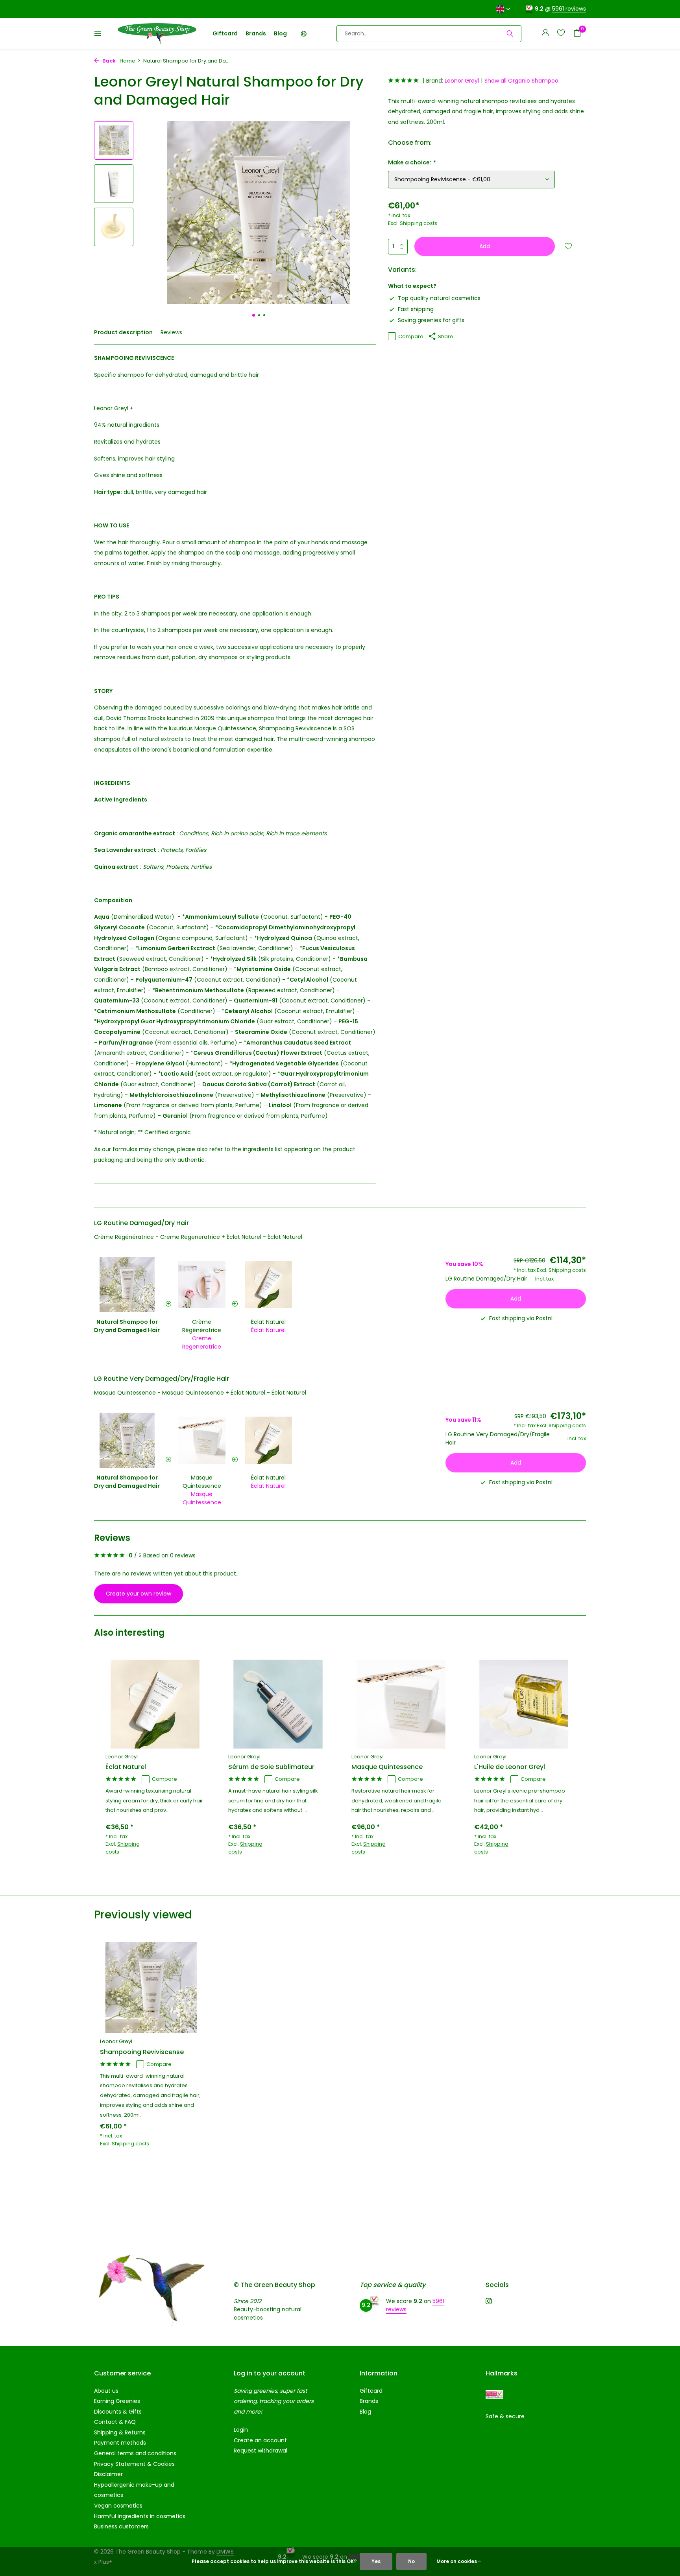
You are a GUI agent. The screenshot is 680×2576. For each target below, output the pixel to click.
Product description (123, 332)
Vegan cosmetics (118, 2506)
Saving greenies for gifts (431, 320)
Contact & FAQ (115, 2422)
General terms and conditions (135, 2453)
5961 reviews (569, 9)
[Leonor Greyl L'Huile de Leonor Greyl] (524, 1704)
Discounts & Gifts (118, 2412)
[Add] (197, 1862)
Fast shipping (416, 309)
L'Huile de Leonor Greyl (510, 1767)
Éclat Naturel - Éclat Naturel (264, 1237)
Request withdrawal (261, 2451)
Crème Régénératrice (202, 1326)
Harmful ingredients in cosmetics (140, 2516)
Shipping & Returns (120, 2432)
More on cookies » (458, 2561)
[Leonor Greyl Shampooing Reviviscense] (151, 1988)
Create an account (260, 2440)
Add (485, 246)
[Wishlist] (561, 34)
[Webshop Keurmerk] (494, 2395)
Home (128, 61)
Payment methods (120, 2443)
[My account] (545, 34)
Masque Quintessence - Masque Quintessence (159, 1393)
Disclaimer (108, 2474)
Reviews (171, 332)
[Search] (510, 33)
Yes (376, 2561)
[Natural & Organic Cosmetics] (157, 33)
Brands (256, 33)
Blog (280, 33)
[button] (254, 315)
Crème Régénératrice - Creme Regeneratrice (157, 1237)
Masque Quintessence (202, 1482)
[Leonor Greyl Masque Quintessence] (401, 1704)
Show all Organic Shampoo (521, 81)
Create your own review (139, 1594)
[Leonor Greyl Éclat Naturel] (155, 1704)
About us (106, 2391)
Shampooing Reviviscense (142, 2052)
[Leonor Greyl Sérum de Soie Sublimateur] (278, 1704)
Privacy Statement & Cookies (134, 2464)
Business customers (121, 2526)
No (411, 2561)
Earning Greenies (117, 2401)
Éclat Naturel (268, 1322)
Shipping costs (419, 223)
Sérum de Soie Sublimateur (271, 1767)
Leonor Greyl (462, 81)
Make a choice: (412, 162)
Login (241, 2430)
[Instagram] (489, 2302)
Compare (411, 336)
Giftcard (225, 33)
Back (108, 61)
